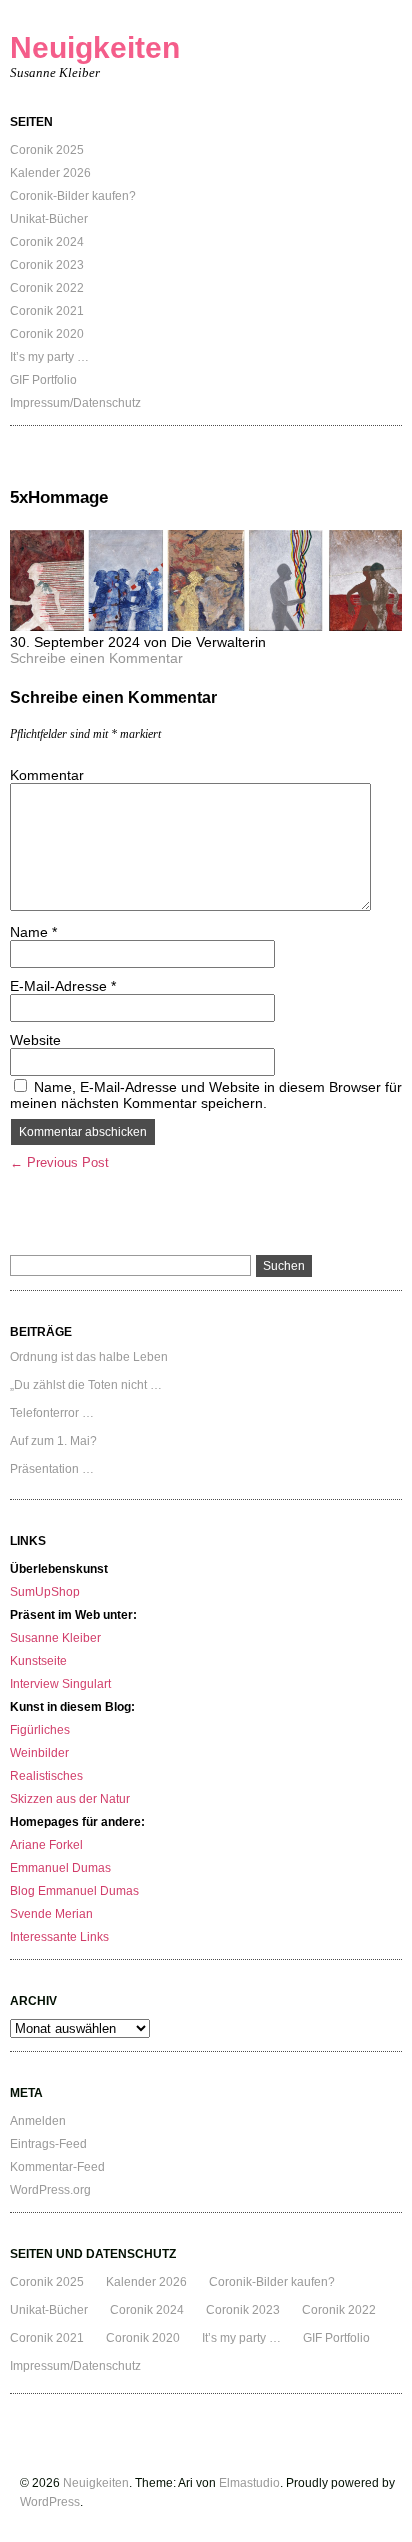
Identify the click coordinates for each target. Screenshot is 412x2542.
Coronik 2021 (47, 311)
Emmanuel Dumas (60, 1868)
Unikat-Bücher (49, 219)
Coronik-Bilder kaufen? (73, 196)
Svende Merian (51, 1914)
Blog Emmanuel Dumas (74, 1891)
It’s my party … (49, 357)
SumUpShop (45, 1592)
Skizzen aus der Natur (70, 1799)
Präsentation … (52, 1469)
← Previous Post (59, 1162)
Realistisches (46, 1776)
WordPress (50, 2502)
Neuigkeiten (95, 47)
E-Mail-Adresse (63, 986)
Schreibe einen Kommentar (96, 658)
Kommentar (47, 775)
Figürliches (40, 1730)
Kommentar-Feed (57, 2167)
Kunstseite (38, 1661)
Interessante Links (59, 1937)
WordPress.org (50, 2190)
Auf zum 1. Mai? (53, 1441)
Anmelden (38, 2121)
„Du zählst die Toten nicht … (86, 1385)
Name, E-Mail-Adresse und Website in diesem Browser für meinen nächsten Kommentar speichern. (206, 1095)
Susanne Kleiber (55, 1638)
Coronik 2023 (47, 265)
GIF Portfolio (43, 380)
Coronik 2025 (47, 150)
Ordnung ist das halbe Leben (89, 1357)
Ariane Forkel (46, 1845)
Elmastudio (249, 2483)
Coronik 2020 (47, 334)
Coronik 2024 (47, 242)
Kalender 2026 (50, 173)
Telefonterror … (52, 1413)
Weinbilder (39, 1753)
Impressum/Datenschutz (75, 403)
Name (33, 932)
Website (35, 1040)
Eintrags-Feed (48, 2144)
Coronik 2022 (47, 288)
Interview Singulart (60, 1684)
